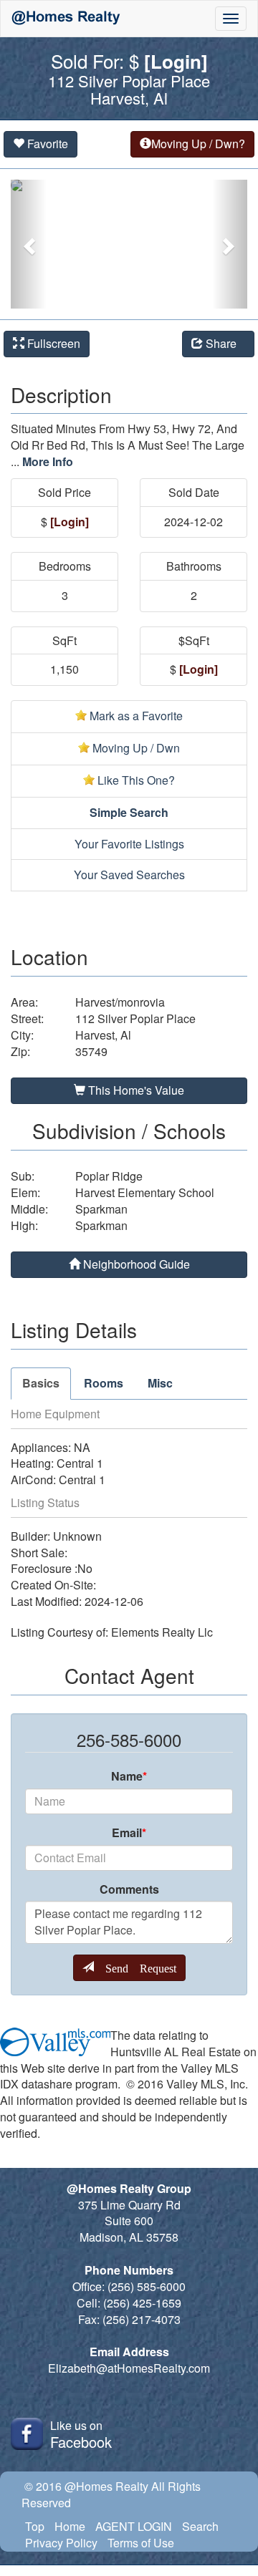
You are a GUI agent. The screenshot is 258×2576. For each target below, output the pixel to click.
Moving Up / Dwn (135, 748)
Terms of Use (141, 2543)
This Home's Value (135, 1090)
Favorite (46, 144)
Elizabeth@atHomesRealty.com (129, 2368)
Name (129, 1776)
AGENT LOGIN (134, 2526)
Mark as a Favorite (135, 716)
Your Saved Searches (129, 875)
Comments (129, 1889)
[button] (29, 244)
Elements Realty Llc (162, 1632)
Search (200, 2526)
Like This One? (135, 780)
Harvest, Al (103, 1035)
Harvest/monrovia (120, 1002)
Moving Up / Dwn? (198, 144)
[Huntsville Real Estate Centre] (66, 19)
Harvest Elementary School (145, 1193)
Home (70, 2526)
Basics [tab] (41, 1383)
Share (224, 343)
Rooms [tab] (104, 1383)
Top (35, 2526)
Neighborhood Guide (135, 1264)
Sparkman (101, 1209)
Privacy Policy (61, 2543)
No (85, 1569)
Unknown (77, 1536)
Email (129, 1833)
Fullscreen (52, 343)
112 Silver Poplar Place (135, 1019)
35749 (91, 1052)
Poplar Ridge (109, 1176)
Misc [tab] (160, 1383)
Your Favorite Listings (129, 844)
